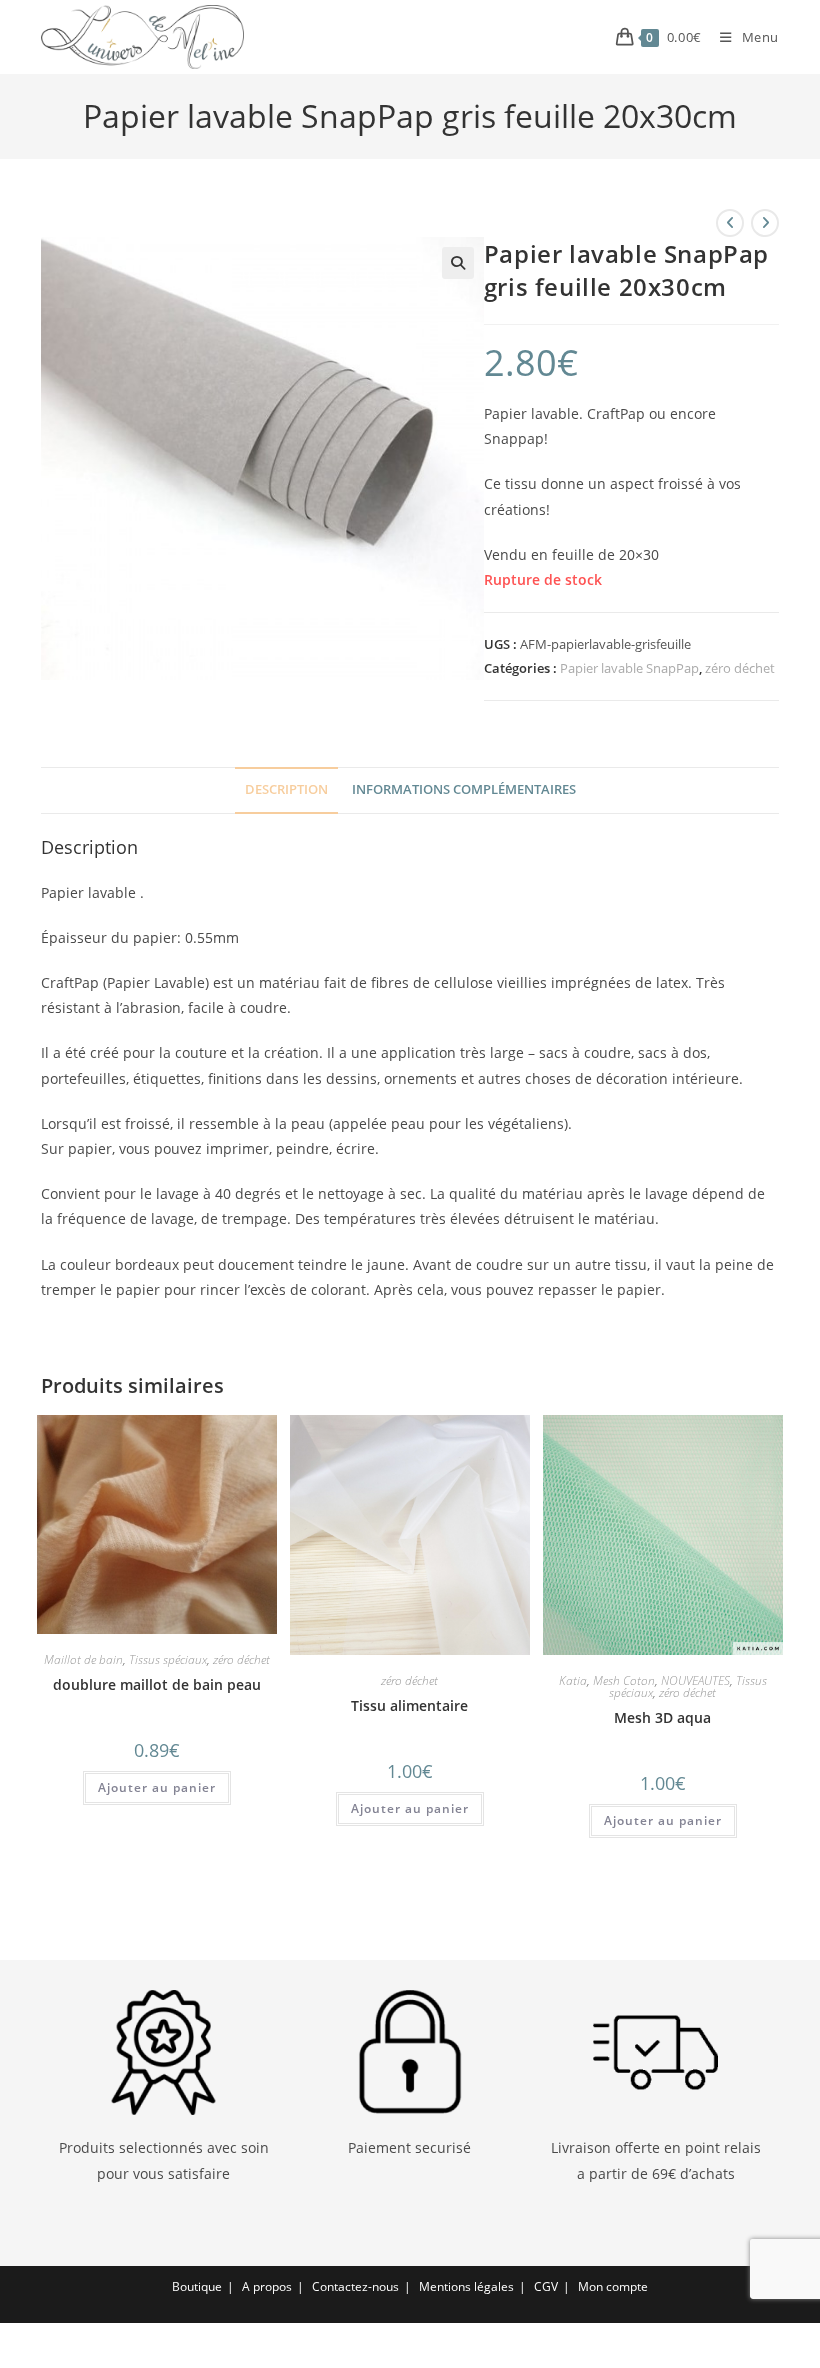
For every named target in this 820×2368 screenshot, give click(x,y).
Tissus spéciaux (168, 1659)
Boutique (197, 2286)
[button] (458, 263)
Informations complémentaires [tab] (464, 789)
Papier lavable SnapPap (629, 668)
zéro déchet (740, 668)
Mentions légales (466, 2286)
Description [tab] (286, 789)
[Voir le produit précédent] (730, 223)
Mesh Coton (624, 1680)
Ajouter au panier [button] (157, 1787)
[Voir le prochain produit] (765, 223)
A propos (267, 2286)
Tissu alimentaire (409, 1705)
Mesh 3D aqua (662, 1717)
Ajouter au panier (410, 1808)
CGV (546, 2286)
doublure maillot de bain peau (157, 1684)
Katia (573, 1680)
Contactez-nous (355, 2286)
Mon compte (613, 2286)
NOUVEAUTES (695, 1680)
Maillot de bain (83, 1659)
